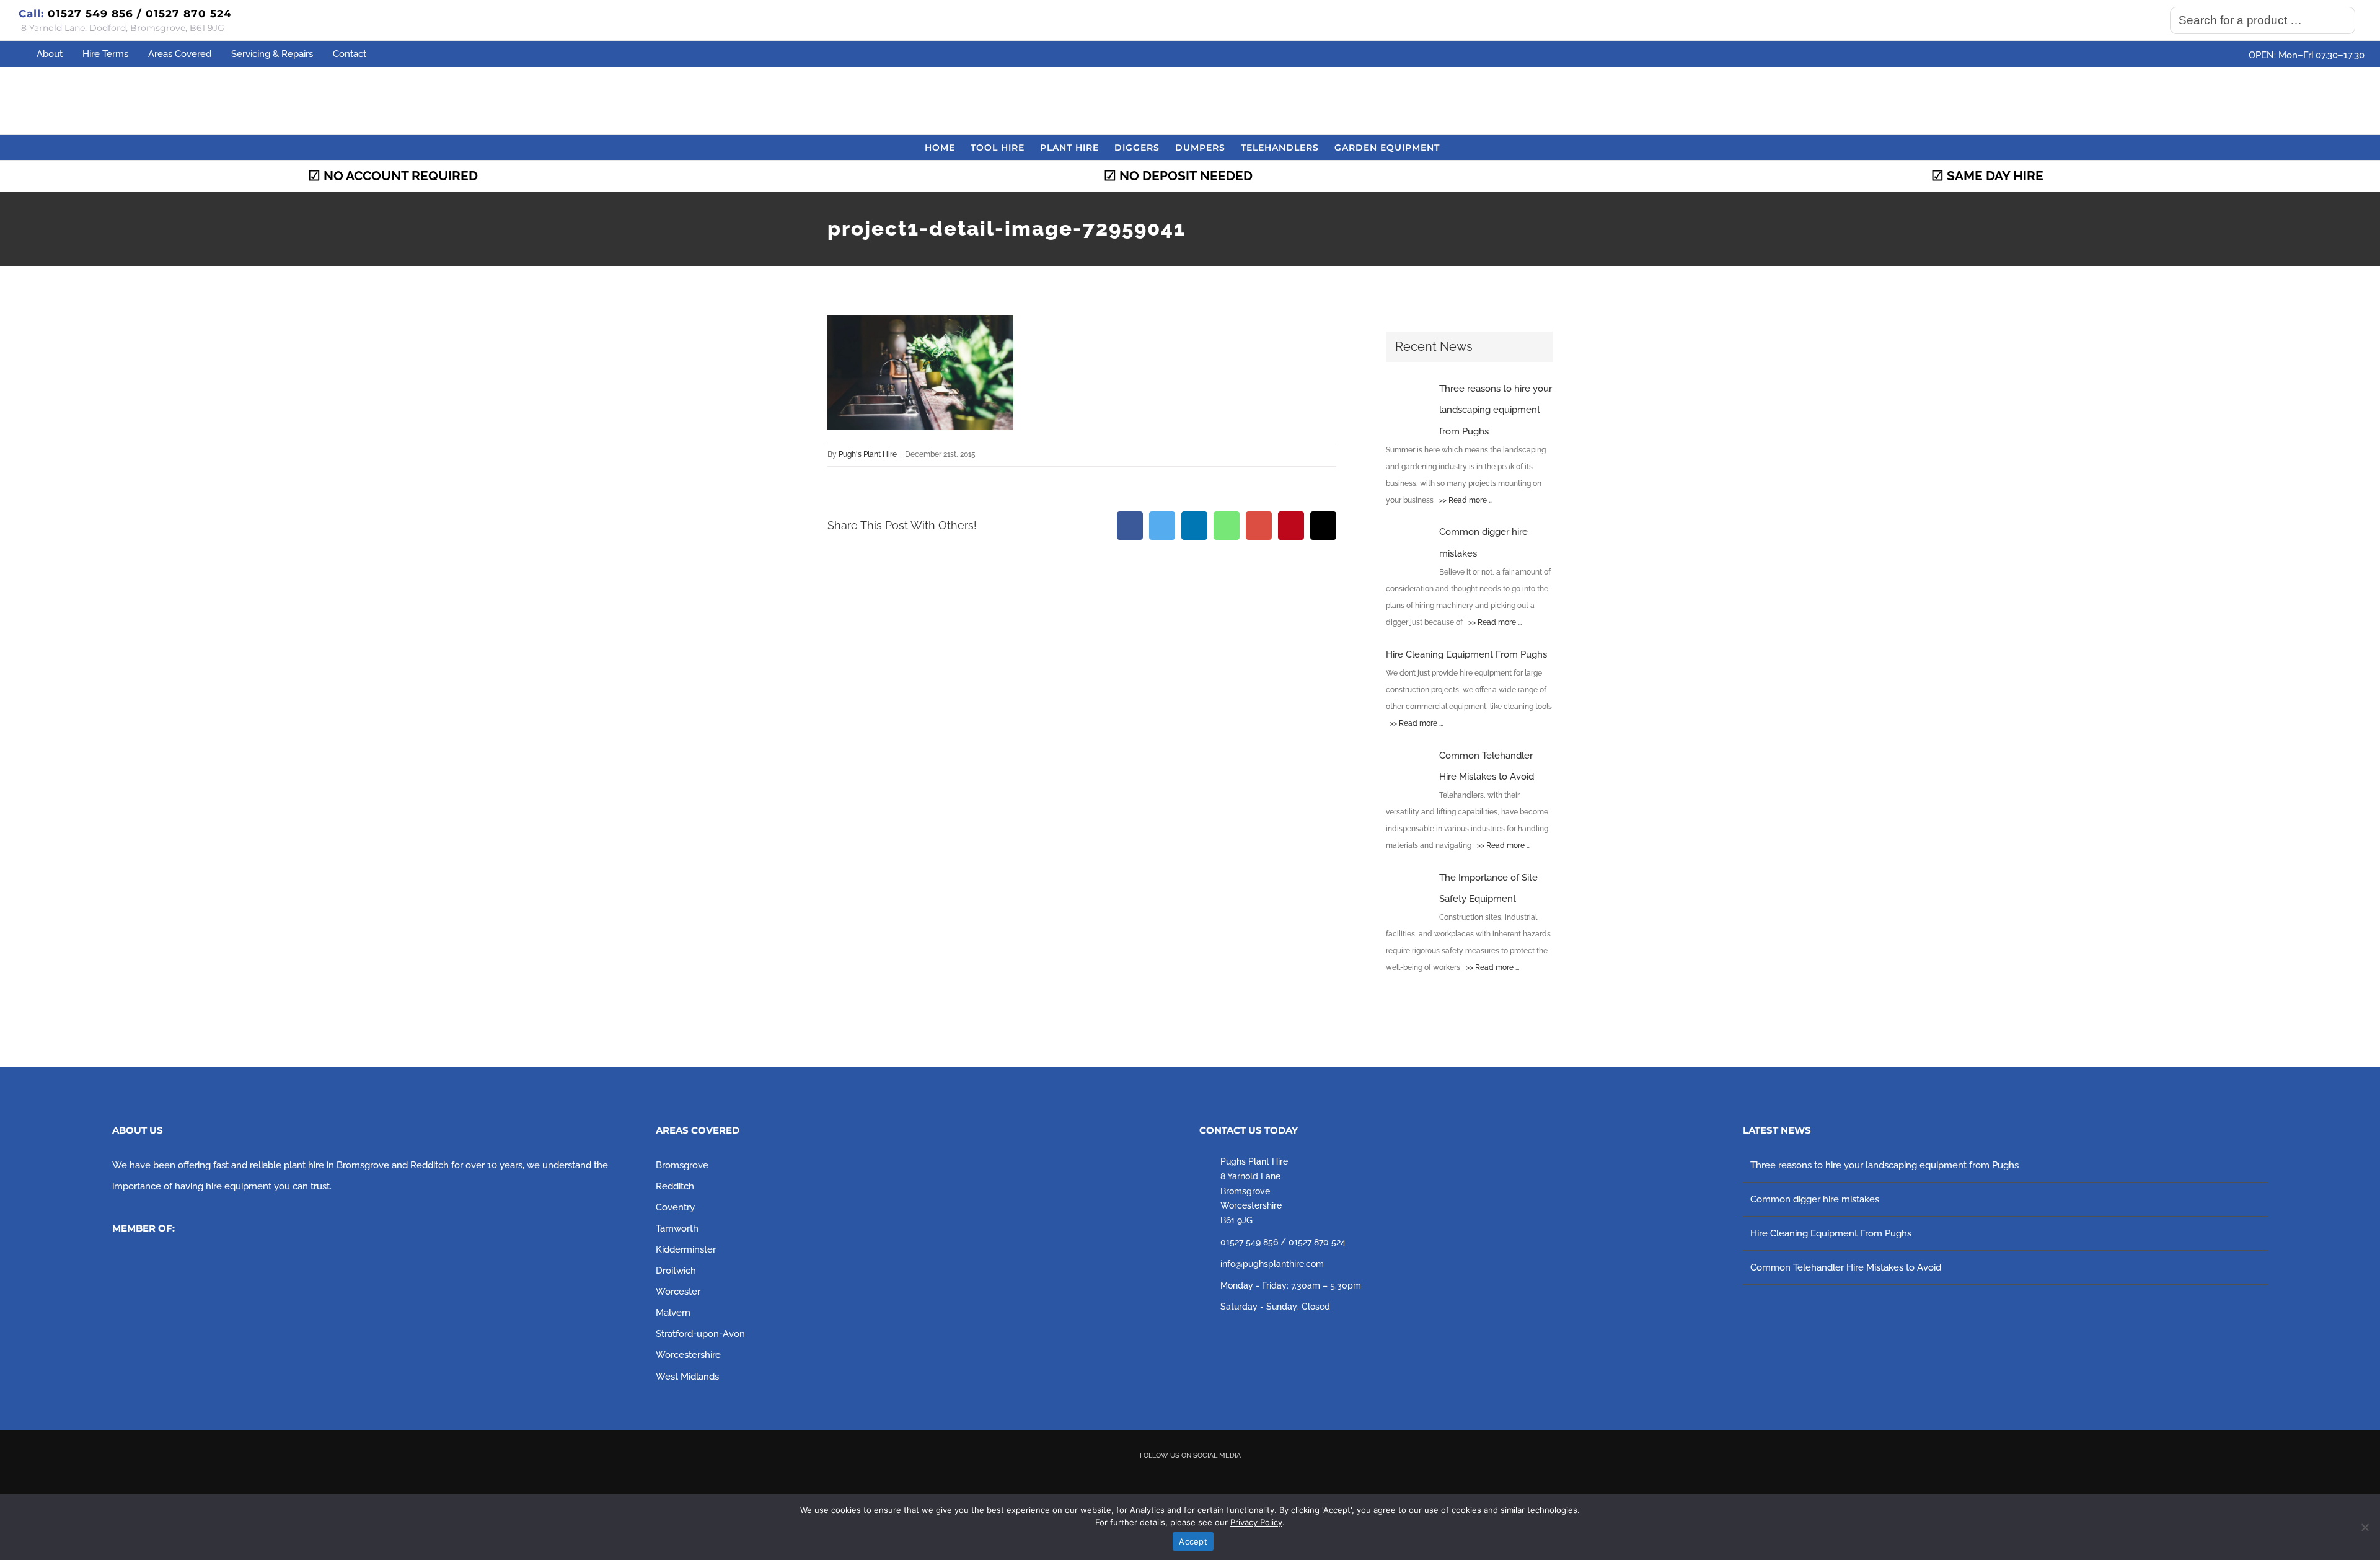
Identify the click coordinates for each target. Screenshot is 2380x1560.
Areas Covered (180, 54)
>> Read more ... (1464, 500)
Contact (350, 54)
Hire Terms (105, 54)
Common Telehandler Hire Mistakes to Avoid (1846, 1267)
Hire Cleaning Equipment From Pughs (1831, 1233)
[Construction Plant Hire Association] (205, 1264)
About (50, 54)
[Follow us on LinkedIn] (1243, 1478)
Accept (1193, 1541)
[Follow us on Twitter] (1173, 1478)
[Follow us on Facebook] (1137, 1478)
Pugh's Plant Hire (868, 454)
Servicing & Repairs (272, 54)
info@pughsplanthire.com (1272, 1264)
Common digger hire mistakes (1815, 1199)
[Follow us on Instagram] (1208, 1478)
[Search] (2342, 20)
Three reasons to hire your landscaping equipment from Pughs (1884, 1165)
